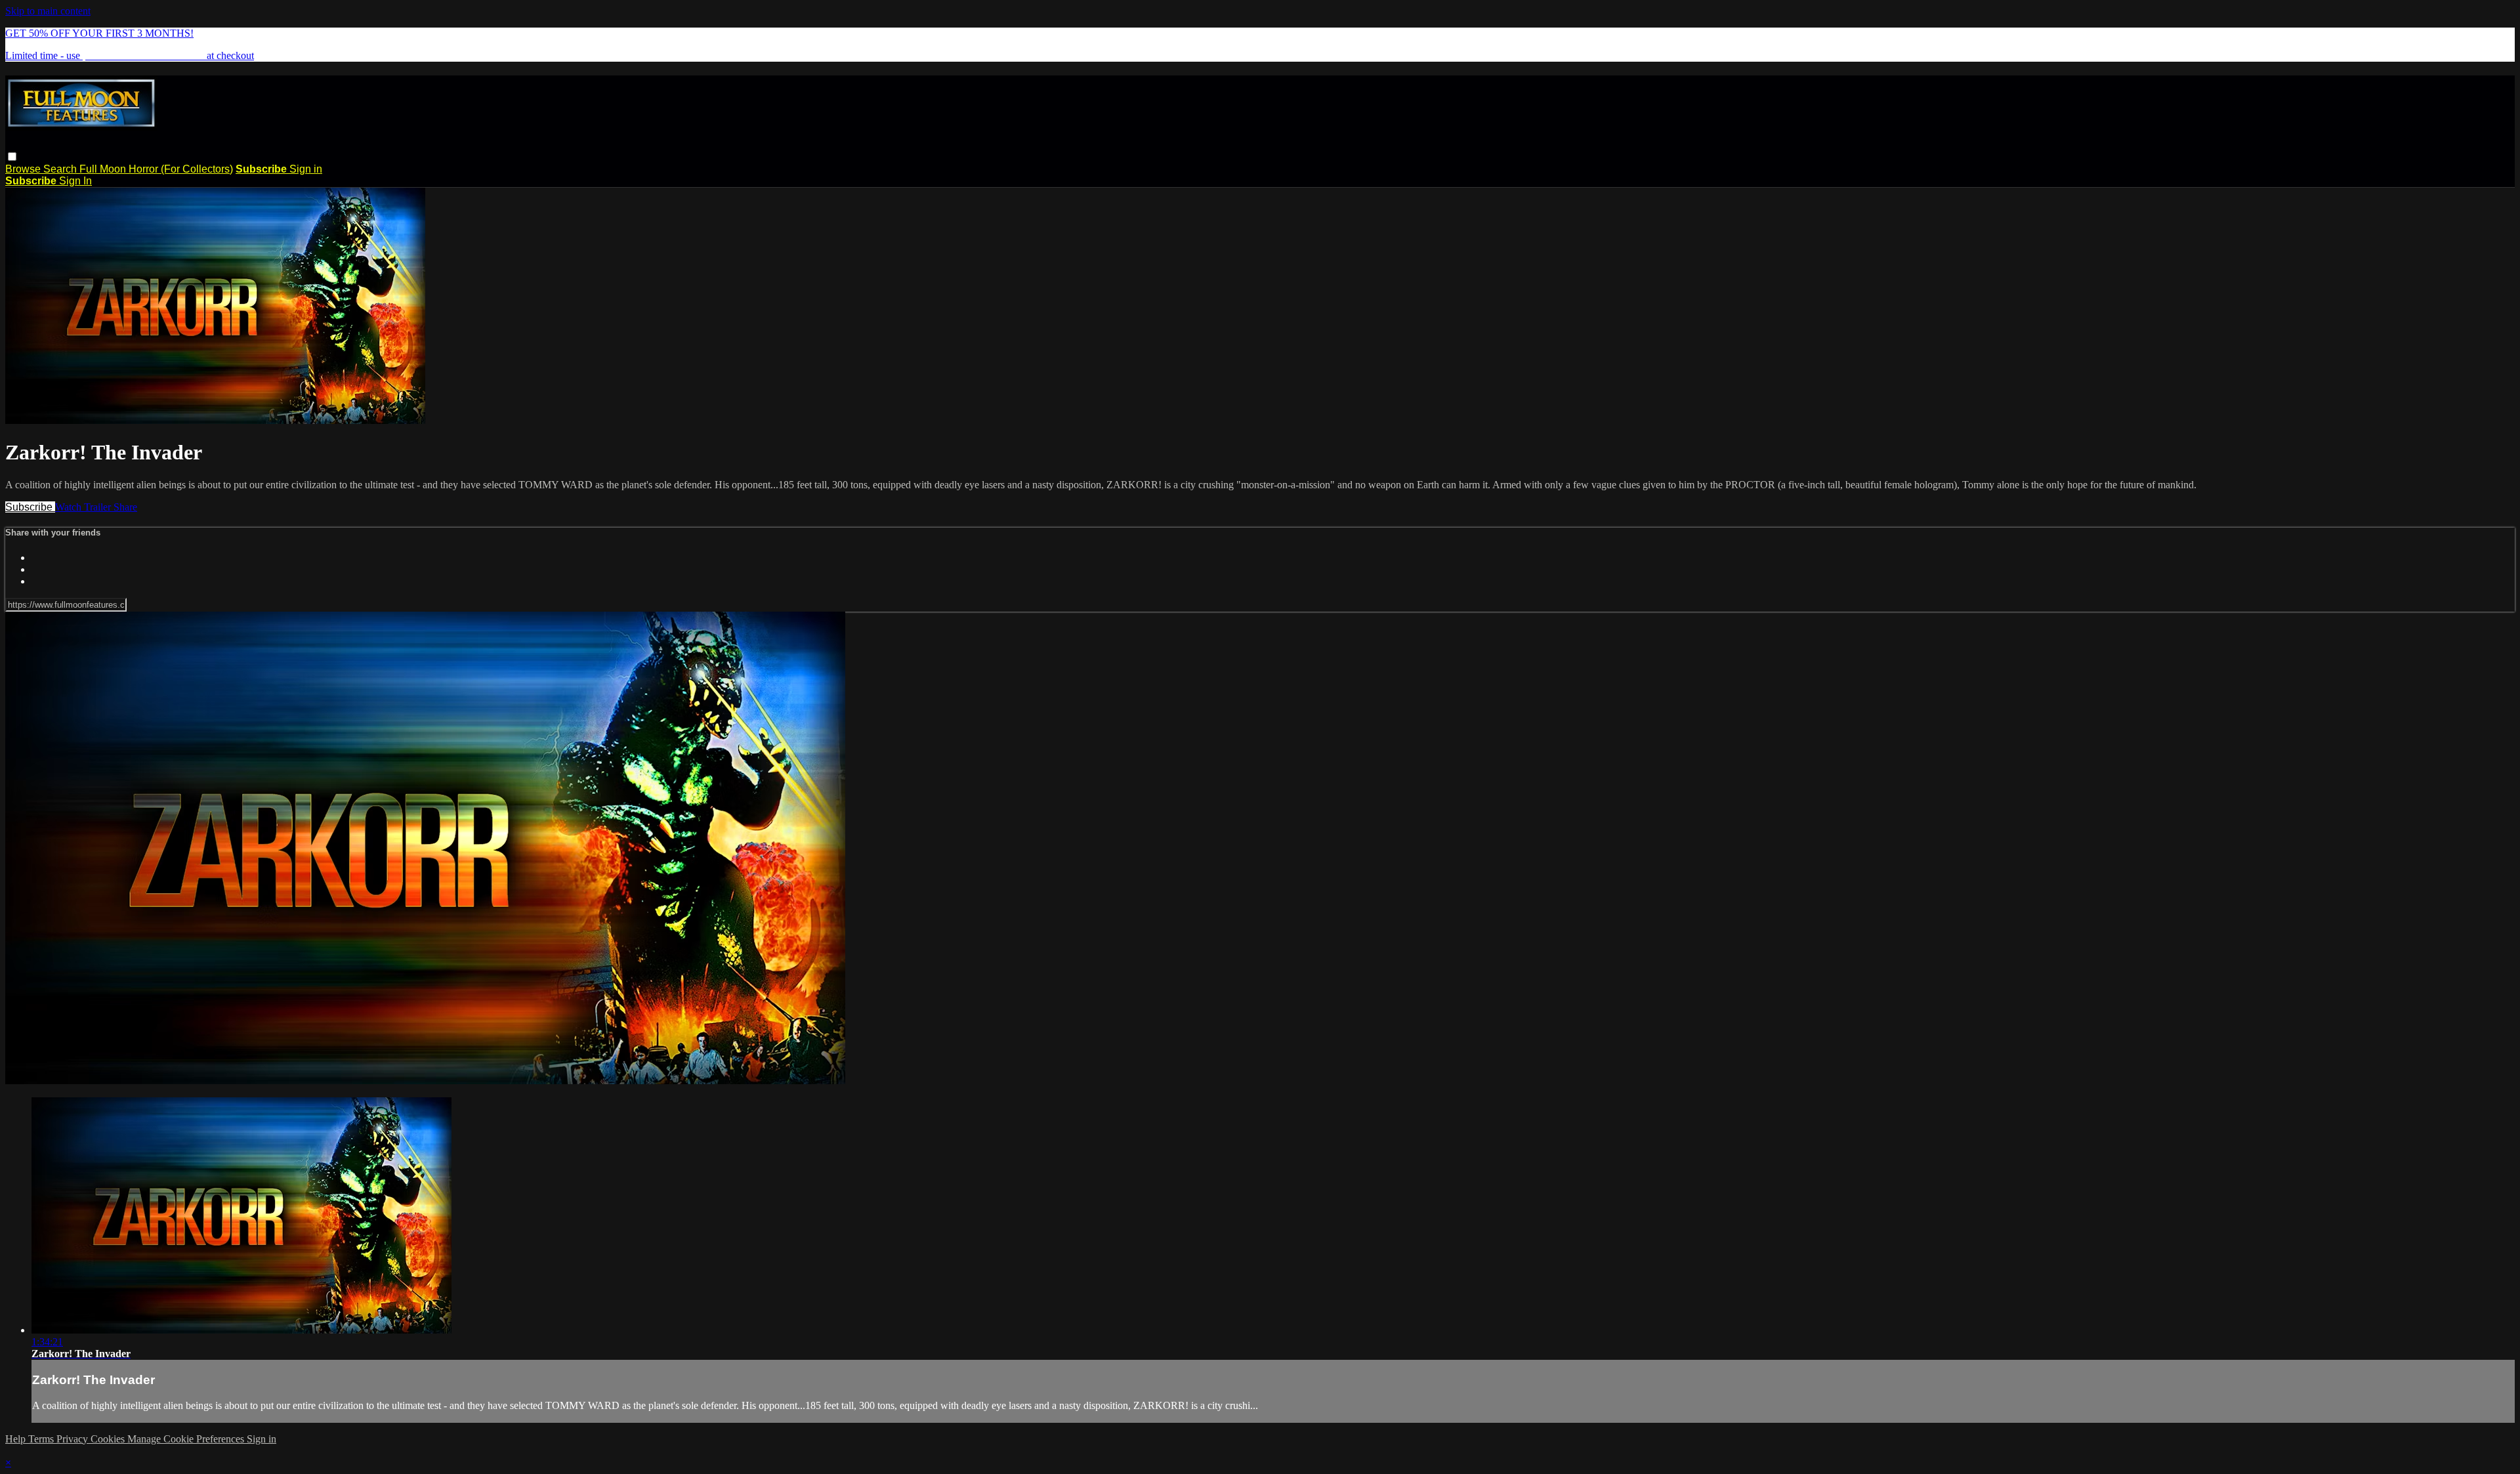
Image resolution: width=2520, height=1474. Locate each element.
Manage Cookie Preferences (187, 1439)
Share (125, 507)
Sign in (306, 169)
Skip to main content (48, 11)
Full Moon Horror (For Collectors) (156, 169)
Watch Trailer (84, 507)
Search (61, 169)
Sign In (75, 181)
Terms (42, 1439)
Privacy (73, 1439)
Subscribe (30, 507)
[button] (12, 157)
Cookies (109, 1439)
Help (17, 1439)
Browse (24, 169)
